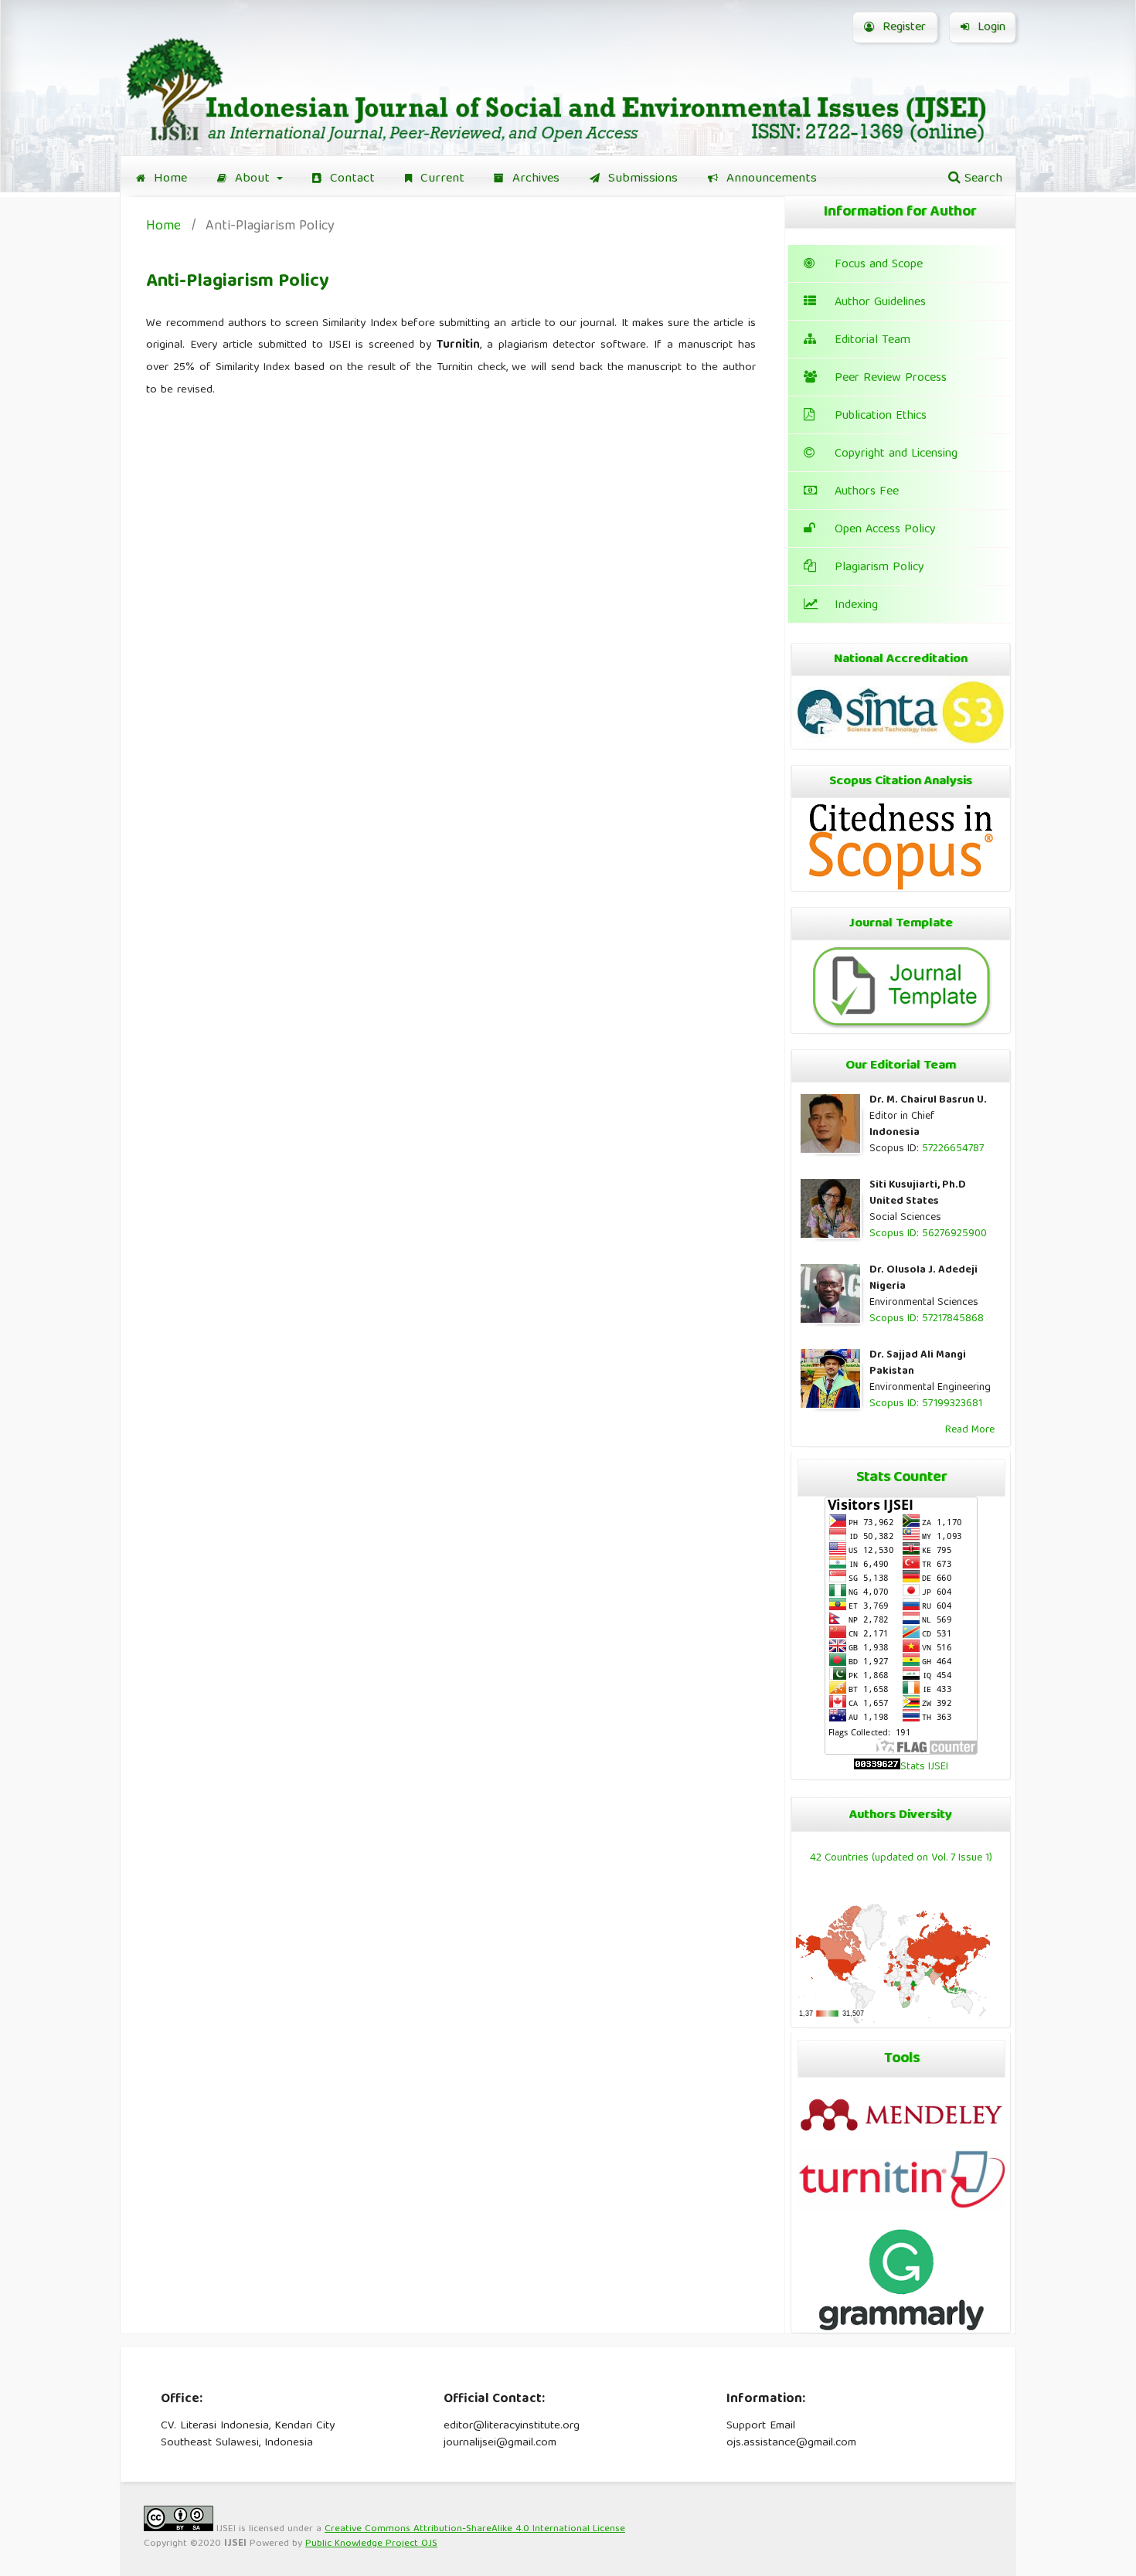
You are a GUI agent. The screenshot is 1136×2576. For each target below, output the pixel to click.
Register (902, 28)
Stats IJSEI (924, 1767)
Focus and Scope (879, 265)
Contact (350, 179)
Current (440, 179)
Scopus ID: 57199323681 (926, 1404)
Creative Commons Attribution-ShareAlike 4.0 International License (475, 2529)
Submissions (641, 179)
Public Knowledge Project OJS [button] (371, 2544)
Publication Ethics (881, 416)
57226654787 (953, 1149)
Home (168, 179)
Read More (970, 1430)
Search (981, 179)
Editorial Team (872, 341)
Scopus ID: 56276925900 (928, 1234)
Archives (534, 179)
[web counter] (877, 1767)
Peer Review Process (891, 379)
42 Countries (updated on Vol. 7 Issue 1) (901, 1858)
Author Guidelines (880, 303)
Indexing (856, 606)
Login (990, 28)
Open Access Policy (885, 530)
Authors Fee (867, 492)
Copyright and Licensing (896, 454)
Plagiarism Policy (879, 568)
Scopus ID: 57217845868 (927, 1319)
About (252, 179)
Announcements (770, 179)
